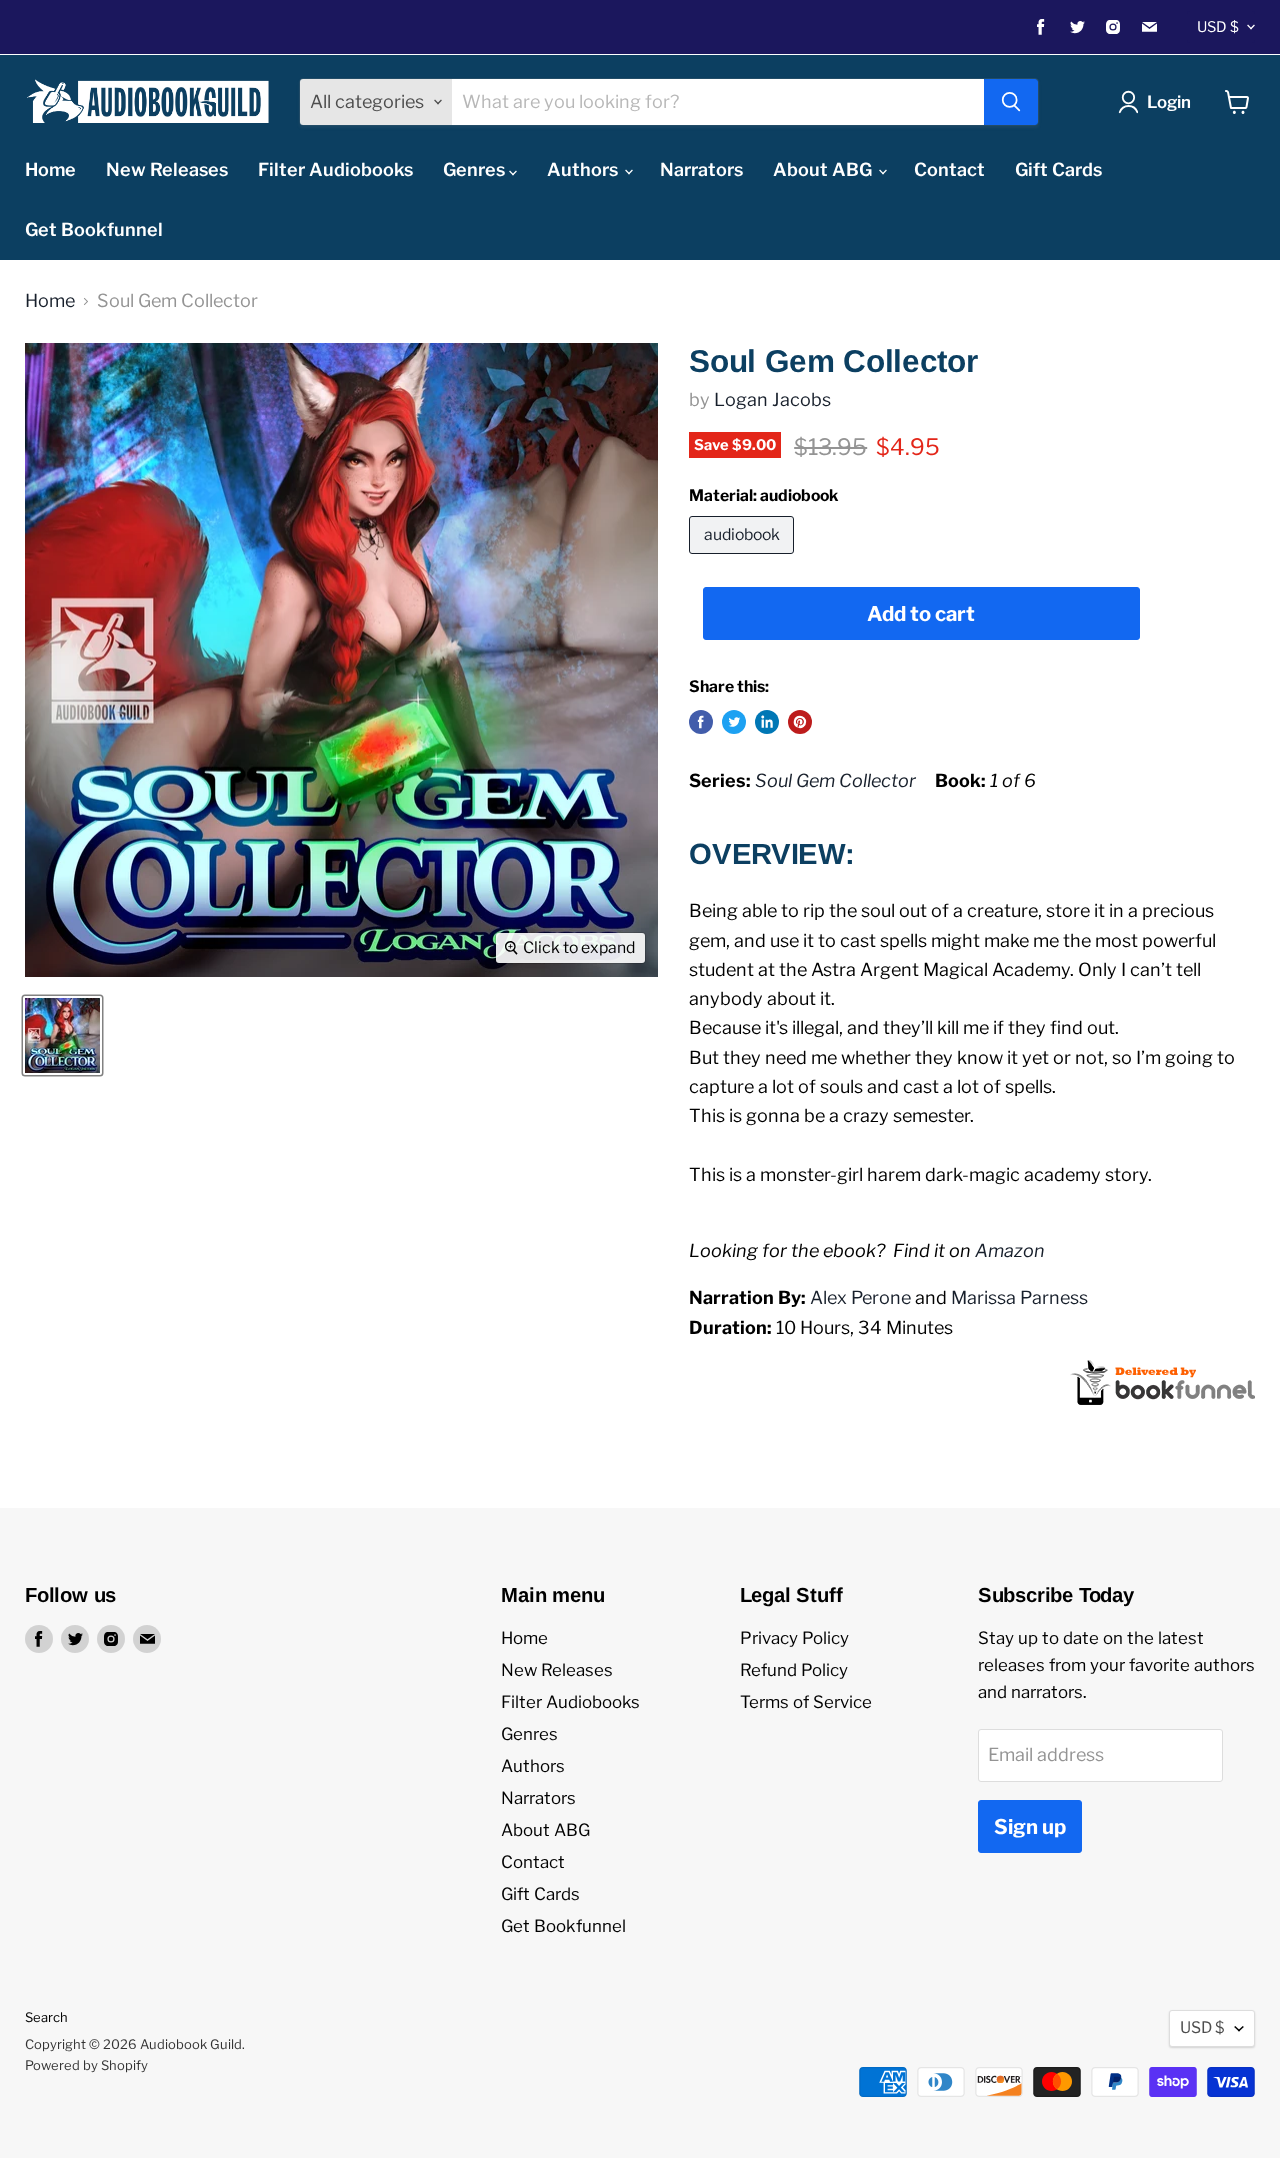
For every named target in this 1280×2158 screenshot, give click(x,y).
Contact (949, 169)
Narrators (701, 169)
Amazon (1010, 1250)
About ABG (824, 169)
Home (50, 169)
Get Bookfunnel (94, 229)
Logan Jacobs (772, 399)
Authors (584, 169)
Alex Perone (860, 1297)
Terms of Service (806, 1702)
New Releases (167, 169)
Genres (476, 169)
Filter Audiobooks (335, 169)
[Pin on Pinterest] (800, 722)
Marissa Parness (1019, 1297)
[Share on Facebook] (701, 722)
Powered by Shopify (86, 2065)
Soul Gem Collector (835, 780)
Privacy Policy (794, 1638)
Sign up (1030, 1826)
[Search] (1011, 102)
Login (1169, 102)
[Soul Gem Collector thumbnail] (62, 1035)
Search (46, 2017)
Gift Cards (1058, 169)
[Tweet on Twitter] (734, 722)
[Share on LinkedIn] (767, 722)
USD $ (1218, 27)
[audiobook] (744, 557)
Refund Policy (794, 1670)
